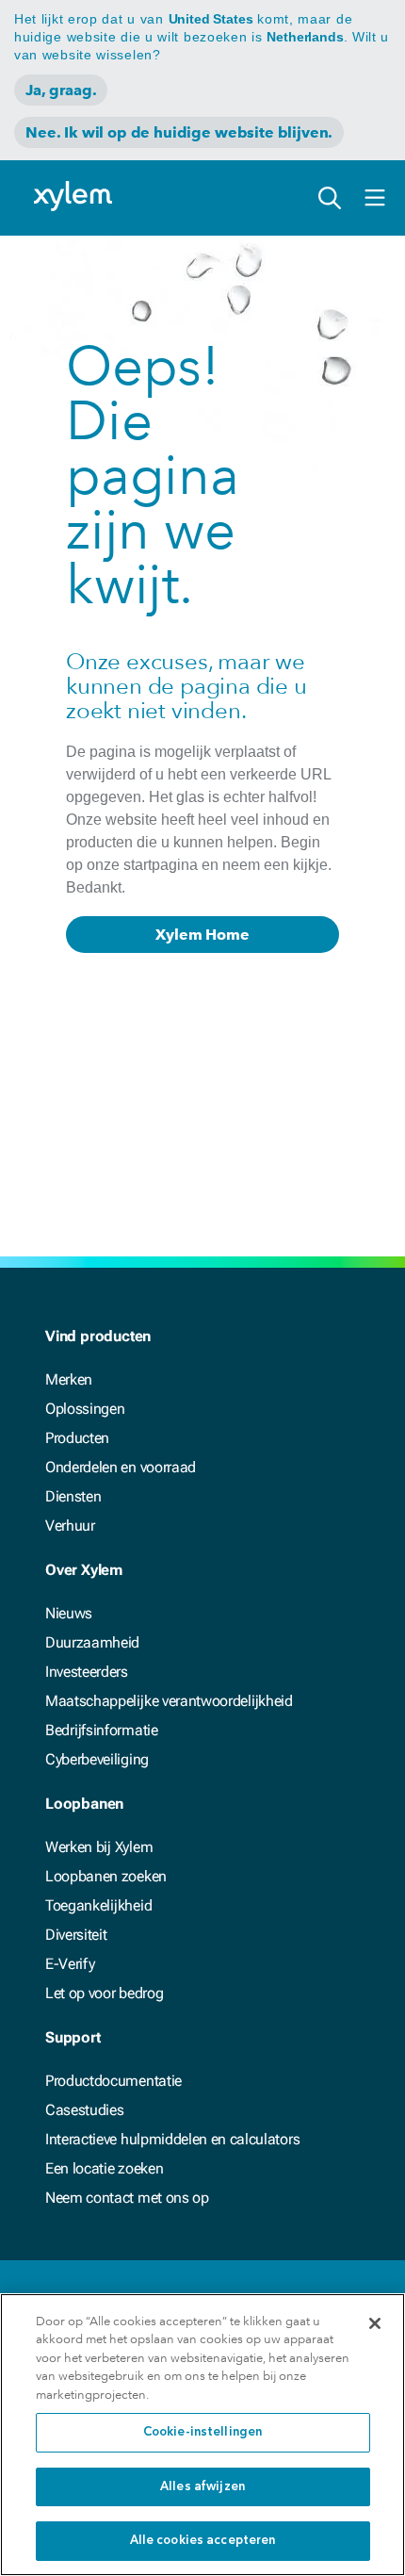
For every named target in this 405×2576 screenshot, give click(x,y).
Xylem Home (202, 935)
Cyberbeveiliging (97, 1759)
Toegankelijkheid (98, 1905)
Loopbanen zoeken (106, 1876)
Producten (77, 1438)
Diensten (73, 1496)
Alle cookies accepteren (203, 2541)
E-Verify (70, 1964)
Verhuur (70, 1526)
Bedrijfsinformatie (102, 1730)
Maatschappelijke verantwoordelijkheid (169, 1701)
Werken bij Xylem (99, 1847)
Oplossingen (85, 1409)
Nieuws (69, 1613)
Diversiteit (76, 1935)
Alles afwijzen (202, 2487)
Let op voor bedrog (104, 1993)
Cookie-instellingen (202, 2432)
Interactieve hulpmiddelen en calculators (172, 2139)
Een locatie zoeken (104, 2168)
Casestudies (84, 2110)
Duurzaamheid (92, 1642)
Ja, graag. (61, 90)
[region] (202, 2435)
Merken (69, 1379)
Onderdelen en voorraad (121, 1467)
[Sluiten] (375, 2323)
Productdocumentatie (113, 2081)
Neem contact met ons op (127, 2198)
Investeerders (87, 1672)
